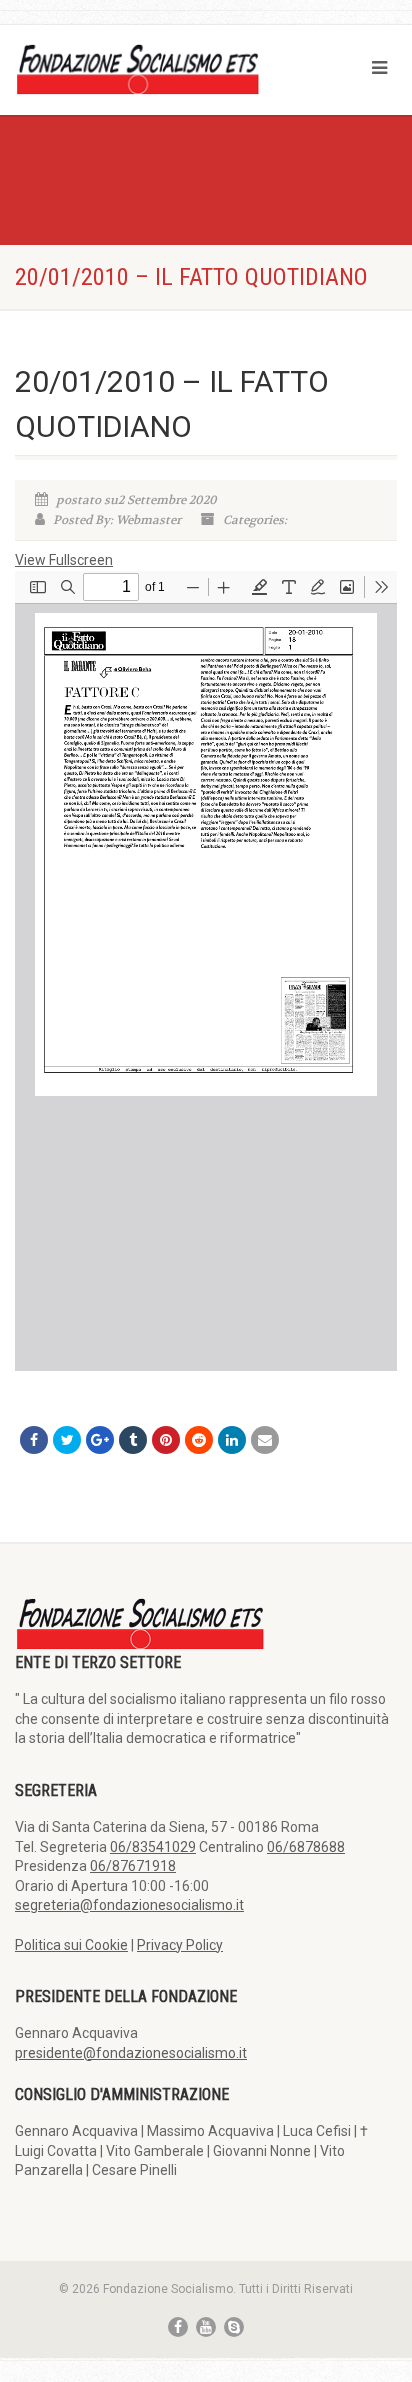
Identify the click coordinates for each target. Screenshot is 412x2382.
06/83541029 (153, 1847)
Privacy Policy (180, 1945)
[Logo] (137, 68)
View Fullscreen (64, 560)
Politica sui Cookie (71, 1945)
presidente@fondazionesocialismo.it (131, 2053)
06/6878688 (306, 1847)
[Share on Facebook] (34, 1440)
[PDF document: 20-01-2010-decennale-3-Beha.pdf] (206, 971)
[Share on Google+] (100, 1440)
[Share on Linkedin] (232, 1440)
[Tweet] (67, 1440)
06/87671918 (133, 1866)
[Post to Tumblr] (133, 1440)
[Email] (265, 1440)
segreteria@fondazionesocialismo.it (129, 1905)
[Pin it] (166, 1440)
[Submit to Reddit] (199, 1440)
